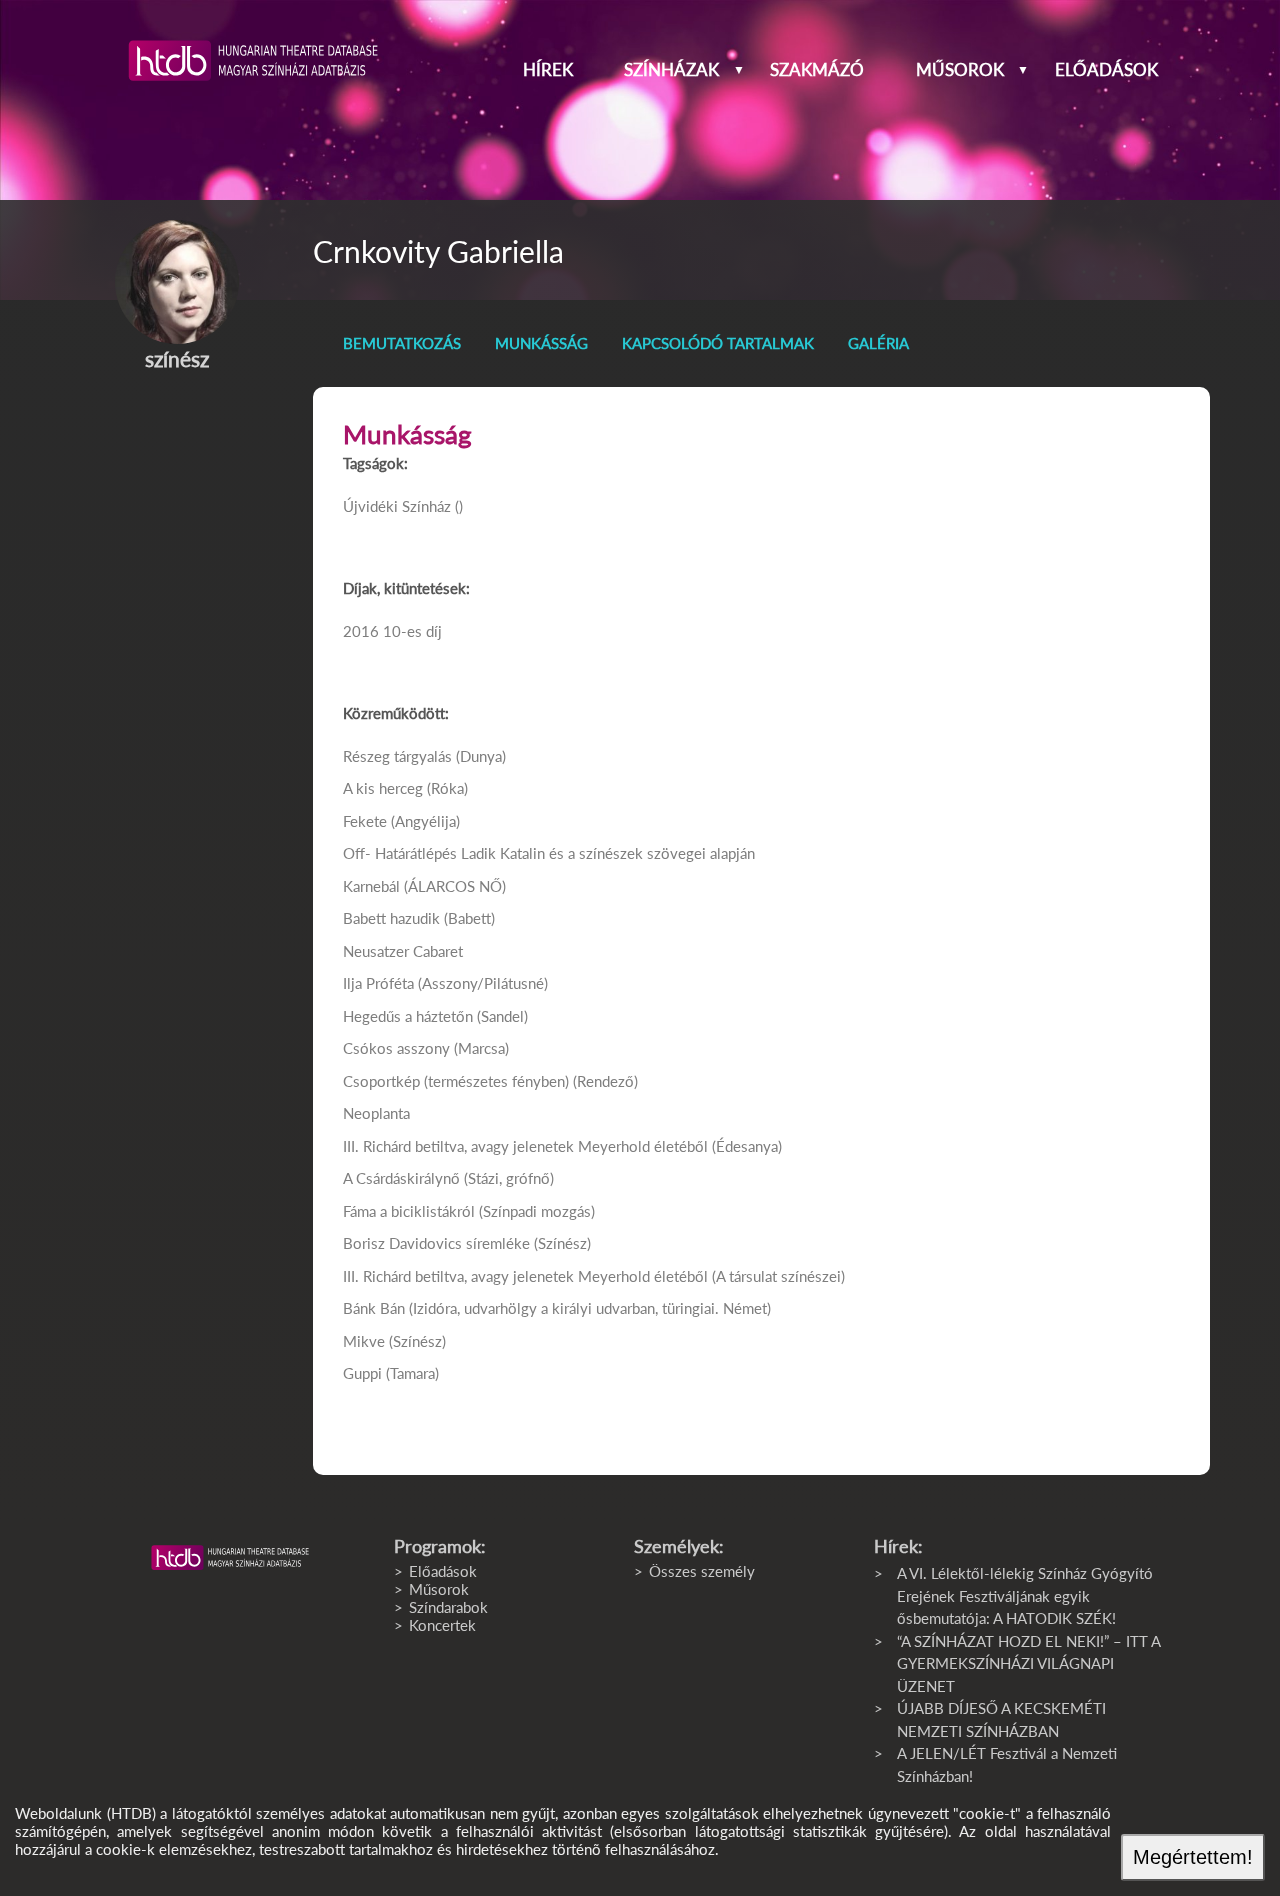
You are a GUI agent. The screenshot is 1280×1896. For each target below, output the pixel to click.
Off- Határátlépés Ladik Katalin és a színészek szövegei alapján (549, 853)
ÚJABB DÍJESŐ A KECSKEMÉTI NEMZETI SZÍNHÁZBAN (1001, 1719)
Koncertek (442, 1625)
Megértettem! (1193, 1857)
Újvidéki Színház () (403, 506)
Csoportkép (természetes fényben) (456, 1081)
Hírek (548, 70)
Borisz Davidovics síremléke (438, 1243)
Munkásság (541, 343)
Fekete (365, 821)
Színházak (671, 70)
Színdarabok (448, 1607)
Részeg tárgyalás (397, 756)
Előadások (1106, 70)
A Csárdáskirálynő (401, 1178)
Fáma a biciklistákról (409, 1211)
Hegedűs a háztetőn (408, 1016)
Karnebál (371, 886)
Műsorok (960, 70)
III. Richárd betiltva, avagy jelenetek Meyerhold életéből (525, 1146)
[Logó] (230, 1558)
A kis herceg (383, 788)
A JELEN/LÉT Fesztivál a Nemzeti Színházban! (1007, 1764)
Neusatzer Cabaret (403, 951)
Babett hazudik (391, 918)
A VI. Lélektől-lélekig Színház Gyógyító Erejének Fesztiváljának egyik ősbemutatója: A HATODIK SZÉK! (1025, 1595)
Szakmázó (817, 70)
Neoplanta (376, 1113)
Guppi (362, 1373)
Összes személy (702, 1571)
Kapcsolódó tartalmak (718, 343)
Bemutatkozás (402, 343)
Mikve (364, 1341)
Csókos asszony (396, 1048)
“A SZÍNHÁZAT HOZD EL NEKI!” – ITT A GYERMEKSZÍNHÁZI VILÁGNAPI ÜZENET (1028, 1663)
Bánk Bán (374, 1308)
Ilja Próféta (378, 983)
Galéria (878, 343)
